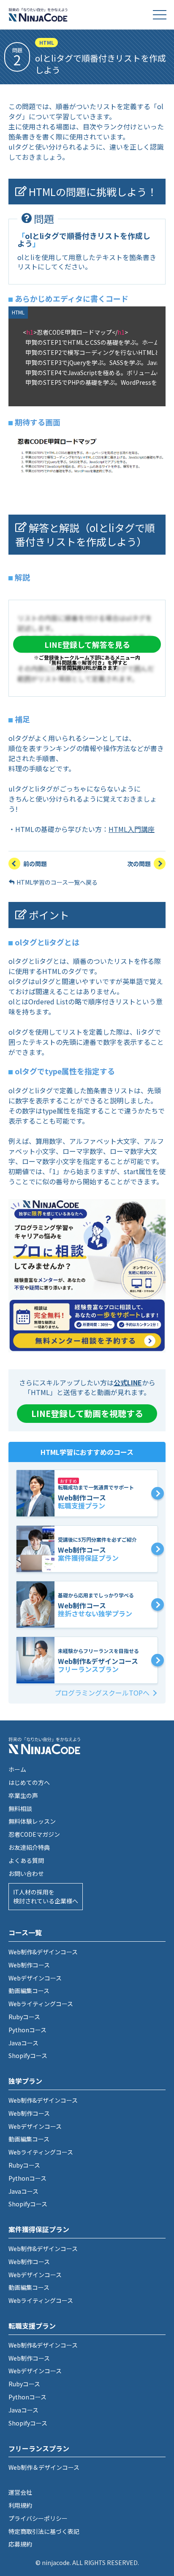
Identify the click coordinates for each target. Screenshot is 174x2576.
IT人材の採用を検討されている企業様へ (46, 1896)
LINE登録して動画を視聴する (87, 1413)
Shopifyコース (28, 2055)
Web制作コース (29, 1965)
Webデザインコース (35, 1978)
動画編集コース (29, 1991)
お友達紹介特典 (29, 1847)
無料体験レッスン (32, 1821)
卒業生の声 (23, 1795)
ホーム (17, 1769)
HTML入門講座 (132, 829)
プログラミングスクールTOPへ (102, 1693)
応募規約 (20, 2544)
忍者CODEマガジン (34, 1834)
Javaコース (23, 2043)
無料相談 (20, 1809)
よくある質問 (26, 1860)
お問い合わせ (26, 1873)
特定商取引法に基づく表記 (44, 2531)
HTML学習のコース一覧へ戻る (57, 882)
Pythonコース (27, 2030)
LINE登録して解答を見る (87, 644)
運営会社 (20, 2492)
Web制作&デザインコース (43, 1952)
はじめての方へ (29, 1782)
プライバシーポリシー (38, 2518)
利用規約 (20, 2505)
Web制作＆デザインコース (44, 2467)
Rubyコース (24, 2017)
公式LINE (128, 1382)
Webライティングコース (41, 2004)
